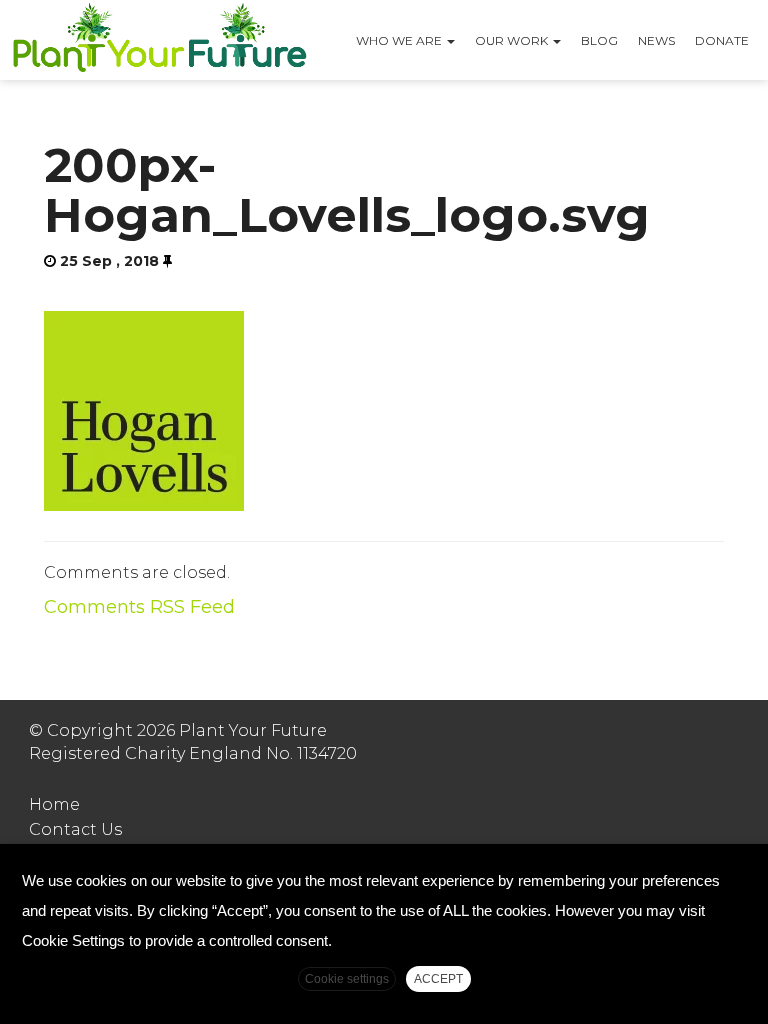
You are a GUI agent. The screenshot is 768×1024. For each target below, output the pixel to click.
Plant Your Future (159, 40)
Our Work (513, 40)
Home (54, 804)
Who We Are (400, 40)
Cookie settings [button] (347, 979)
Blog (599, 40)
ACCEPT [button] (438, 979)
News (656, 40)
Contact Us (75, 829)
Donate (722, 40)
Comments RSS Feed (139, 607)
